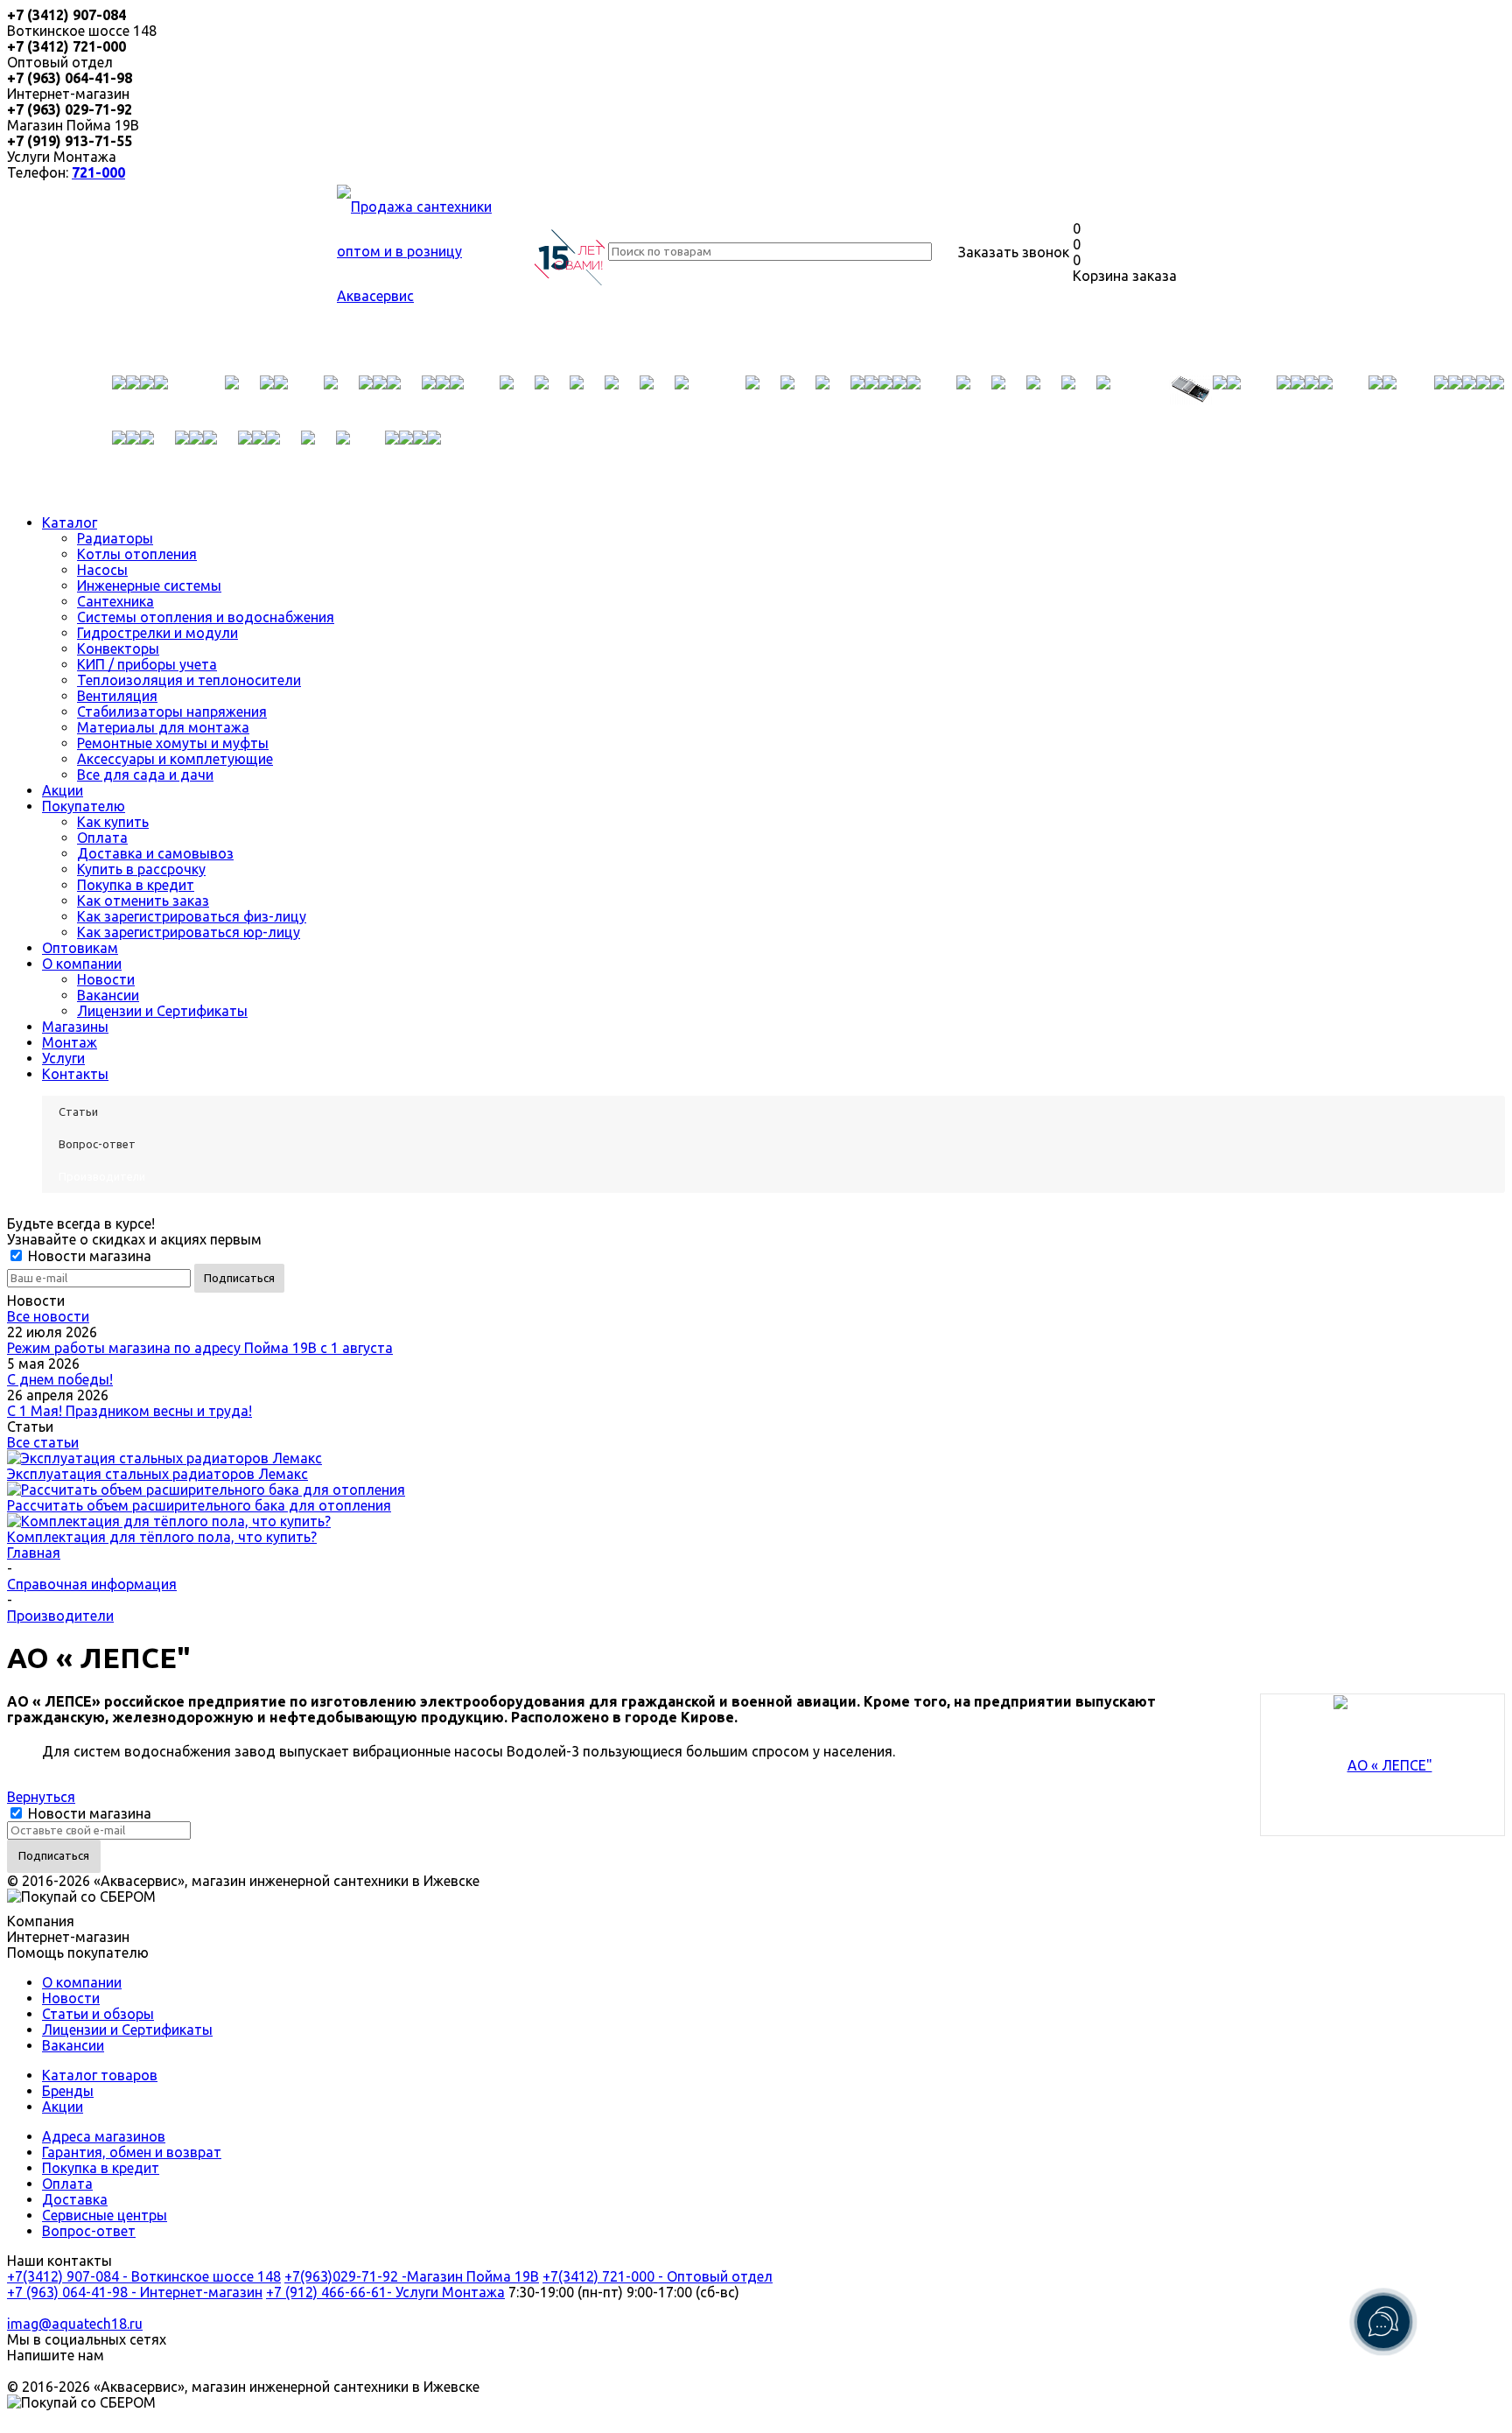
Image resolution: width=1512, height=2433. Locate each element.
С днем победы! (60, 1379)
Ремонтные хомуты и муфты (173, 743)
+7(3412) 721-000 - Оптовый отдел (658, 2276)
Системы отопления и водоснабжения (206, 617)
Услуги (63, 1058)
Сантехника (115, 601)
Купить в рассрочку (141, 869)
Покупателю (84, 806)
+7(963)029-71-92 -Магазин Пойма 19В (412, 2276)
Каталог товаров (100, 2075)
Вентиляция (117, 696)
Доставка (75, 2199)
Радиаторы (115, 538)
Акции (63, 790)
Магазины (75, 1027)
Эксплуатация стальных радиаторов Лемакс (157, 1474)
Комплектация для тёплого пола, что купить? (162, 1537)
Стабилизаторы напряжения (172, 712)
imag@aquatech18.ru (75, 2324)
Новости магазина (88, 1256)
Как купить (113, 822)
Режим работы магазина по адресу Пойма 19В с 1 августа (200, 1348)
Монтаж (70, 1042)
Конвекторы (118, 649)
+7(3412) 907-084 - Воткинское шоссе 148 (144, 2276)
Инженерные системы (149, 585)
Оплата (102, 838)
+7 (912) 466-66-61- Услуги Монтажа (385, 2292)
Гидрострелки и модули (157, 633)
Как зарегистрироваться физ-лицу (192, 916)
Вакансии (108, 995)
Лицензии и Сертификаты (162, 1011)
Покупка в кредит (136, 885)
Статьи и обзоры (98, 2014)
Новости (106, 979)
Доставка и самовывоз (155, 853)
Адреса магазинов (104, 2136)
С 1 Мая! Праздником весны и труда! (129, 1411)
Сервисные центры (105, 2215)
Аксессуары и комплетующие (175, 759)
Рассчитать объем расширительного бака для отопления (199, 1505)
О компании (82, 964)
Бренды (68, 2091)
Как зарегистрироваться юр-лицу (189, 932)
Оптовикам (80, 948)
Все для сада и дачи (145, 775)
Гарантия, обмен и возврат (132, 2152)
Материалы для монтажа (163, 727)
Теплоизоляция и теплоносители (189, 680)
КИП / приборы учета (147, 664)
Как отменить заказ (143, 901)
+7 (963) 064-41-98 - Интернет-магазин (135, 2292)
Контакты (75, 1074)
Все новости (48, 1316)
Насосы (102, 570)
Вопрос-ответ (89, 2231)
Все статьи (43, 1442)
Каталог (70, 522)
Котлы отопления (137, 554)
